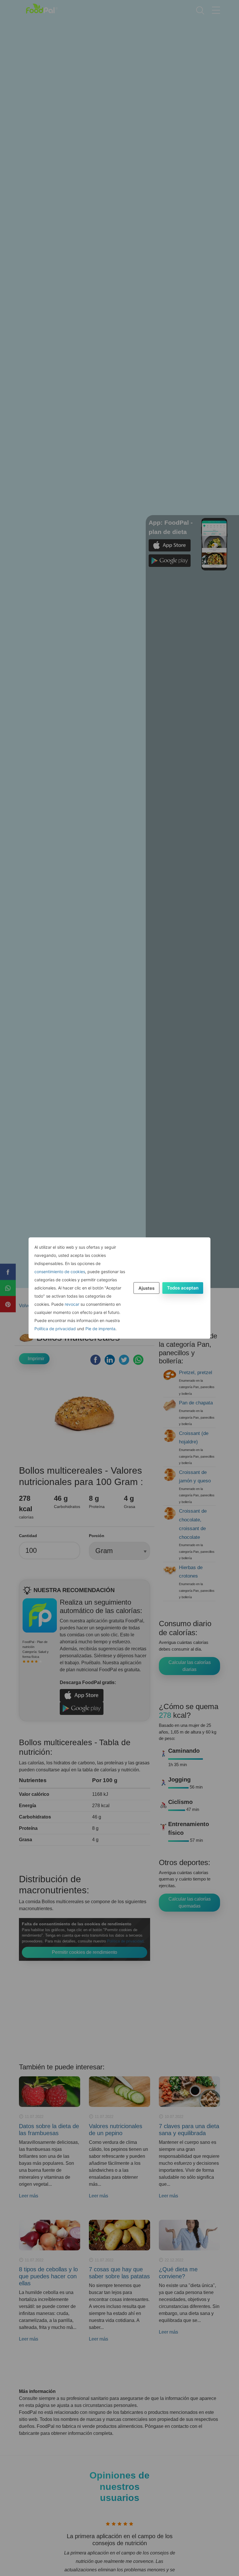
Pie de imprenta (100, 1329)
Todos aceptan (183, 1288)
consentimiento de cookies (60, 1272)
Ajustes (146, 1288)
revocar (72, 1304)
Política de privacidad (55, 1329)
